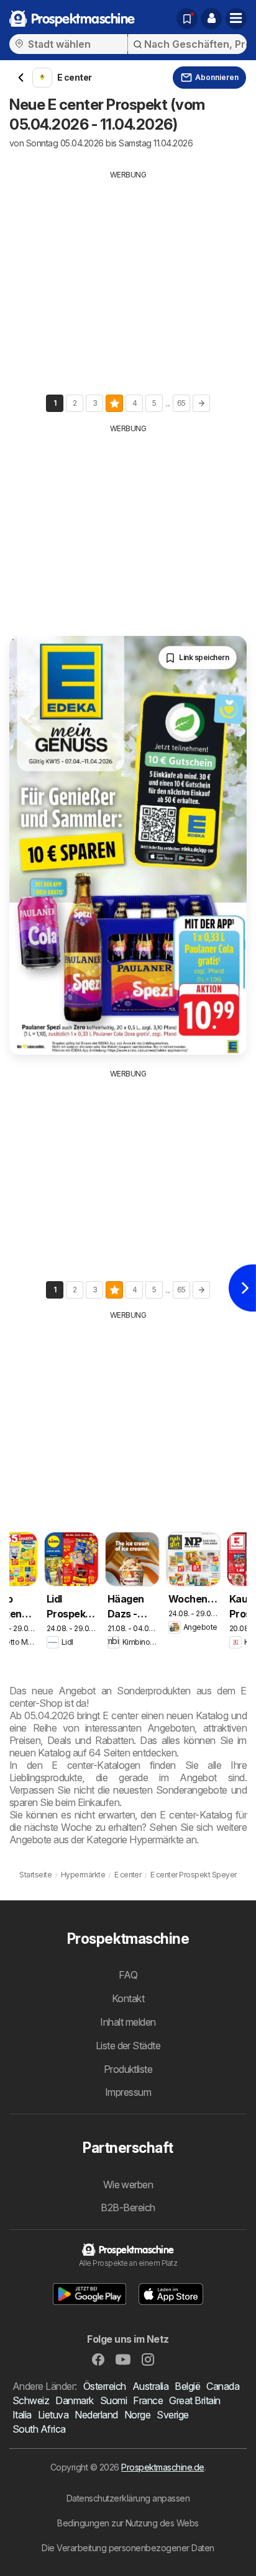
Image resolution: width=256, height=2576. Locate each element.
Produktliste (128, 2069)
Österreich (105, 2386)
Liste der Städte (128, 2046)
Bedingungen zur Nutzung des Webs (128, 2523)
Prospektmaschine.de (162, 2467)
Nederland (96, 2415)
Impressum (128, 2092)
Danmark (74, 2400)
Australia (150, 2386)
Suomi (113, 2400)
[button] (211, 19)
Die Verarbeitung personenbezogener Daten (128, 2548)
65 (181, 403)
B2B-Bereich (128, 2207)
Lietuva (53, 2415)
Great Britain (194, 2400)
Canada (223, 2386)
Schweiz (31, 2400)
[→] (201, 403)
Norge (137, 2415)
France (148, 2400)
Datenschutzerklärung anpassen (128, 2498)
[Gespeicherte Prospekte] (187, 19)
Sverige (172, 2415)
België (187, 2386)
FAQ (128, 1975)
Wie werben (128, 2185)
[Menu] (236, 19)
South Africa (39, 2429)
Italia (22, 2415)
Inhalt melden (128, 2022)
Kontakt (128, 1998)
